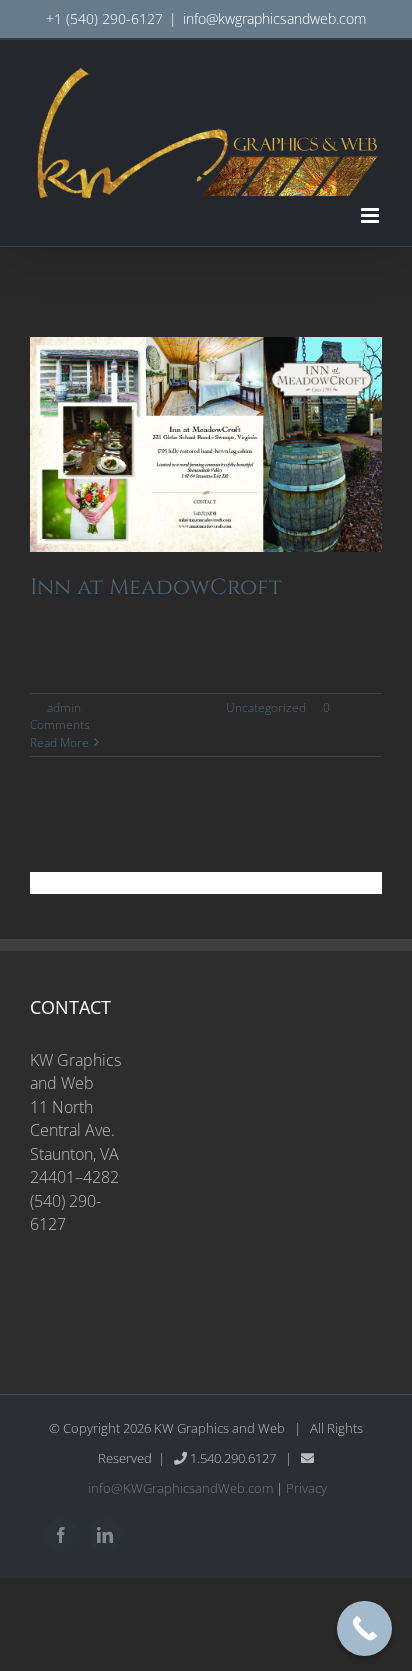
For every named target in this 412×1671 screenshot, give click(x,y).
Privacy (306, 1488)
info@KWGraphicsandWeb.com (180, 1488)
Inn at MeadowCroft (156, 587)
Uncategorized (266, 707)
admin (64, 707)
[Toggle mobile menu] (371, 215)
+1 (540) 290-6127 (104, 18)
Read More (59, 742)
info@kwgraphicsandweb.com (274, 18)
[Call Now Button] (364, 1628)
